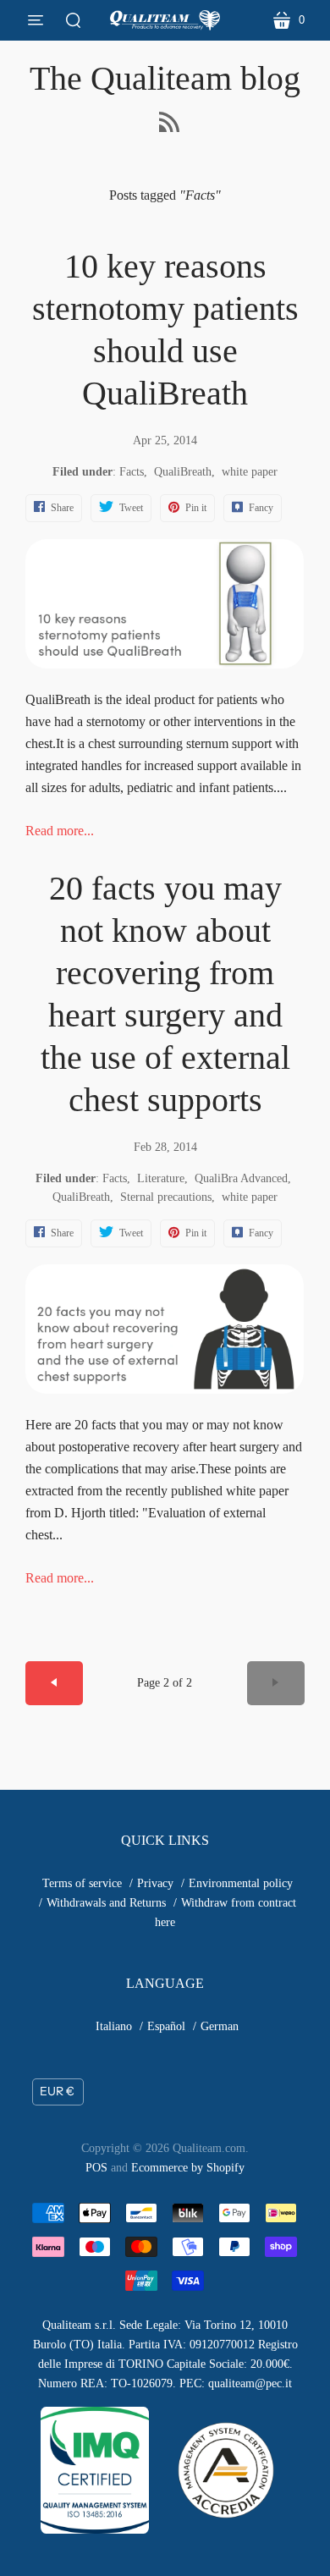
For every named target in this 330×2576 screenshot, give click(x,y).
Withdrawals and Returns (106, 1903)
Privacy (155, 1883)
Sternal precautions (166, 1197)
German (220, 2026)
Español (166, 2026)
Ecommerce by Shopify (188, 2168)
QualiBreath (183, 472)
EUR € (57, 2091)
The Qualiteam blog (165, 78)
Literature (161, 1178)
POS (96, 2168)
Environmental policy (241, 1883)
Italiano (114, 2026)
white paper (250, 472)
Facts (132, 472)
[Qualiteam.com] (165, 20)
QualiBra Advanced (241, 1178)
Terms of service (82, 1883)
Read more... (60, 831)
